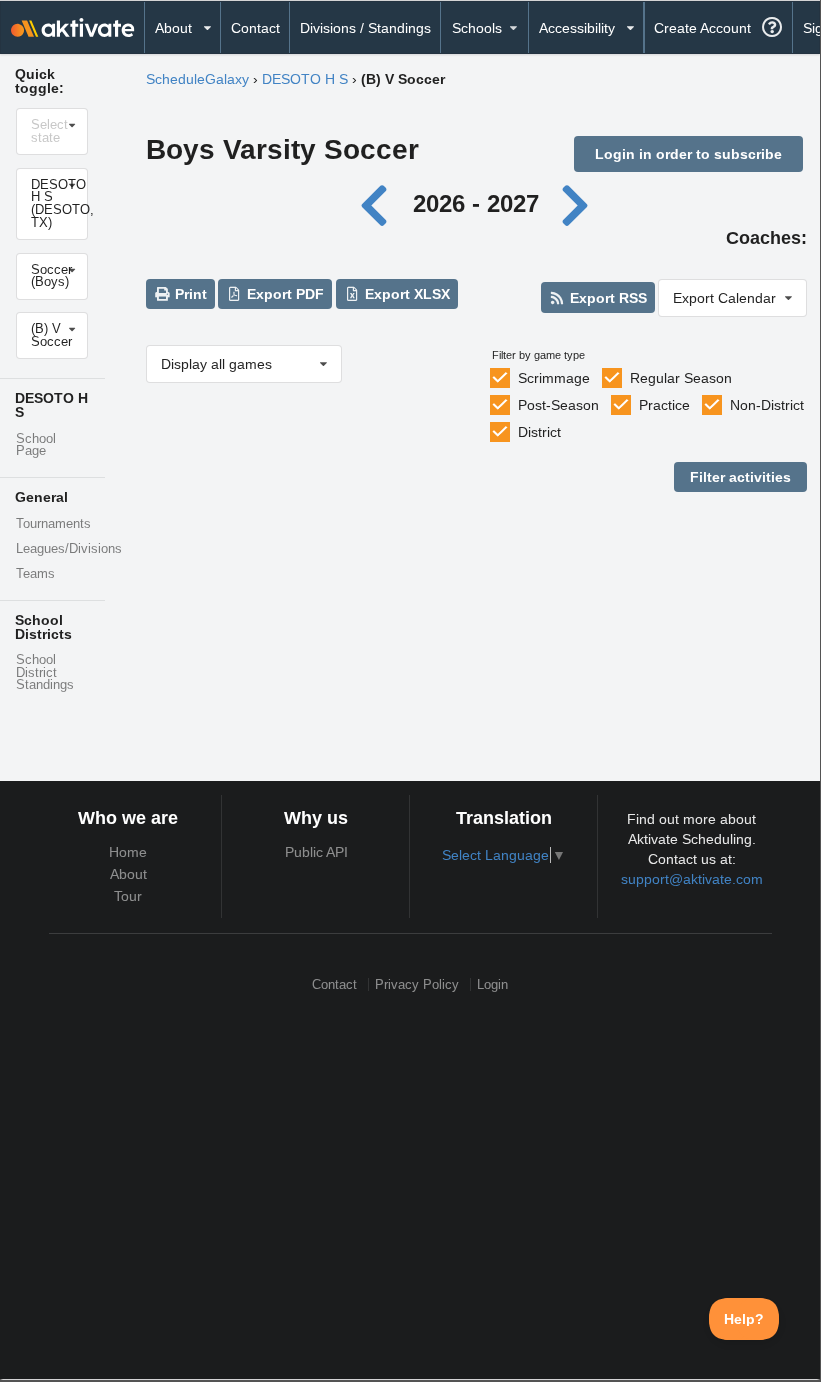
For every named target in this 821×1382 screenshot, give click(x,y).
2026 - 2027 (476, 203)
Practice (664, 405)
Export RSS (606, 298)
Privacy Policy (417, 984)
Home (128, 852)
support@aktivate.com (692, 879)
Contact (255, 28)
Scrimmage (554, 378)
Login (492, 984)
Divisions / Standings (365, 28)
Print (189, 294)
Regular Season (681, 378)
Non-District (767, 405)
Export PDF (283, 294)
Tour (128, 896)
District (539, 432)
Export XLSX (405, 294)
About (128, 874)
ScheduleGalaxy (197, 79)
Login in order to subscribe (688, 154)
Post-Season (558, 405)
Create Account (702, 28)
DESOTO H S (305, 79)
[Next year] (576, 203)
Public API (316, 852)
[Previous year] (379, 203)
